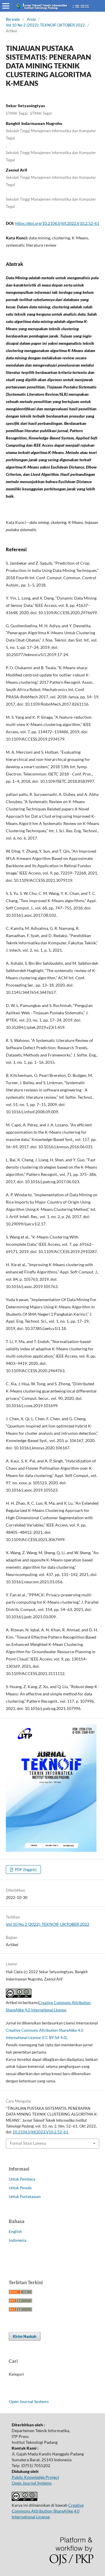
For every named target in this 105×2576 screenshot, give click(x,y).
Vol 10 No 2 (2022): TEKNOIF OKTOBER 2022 (45, 25)
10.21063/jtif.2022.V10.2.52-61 (40, 2132)
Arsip (31, 19)
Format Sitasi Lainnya (28, 2143)
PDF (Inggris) (25, 1870)
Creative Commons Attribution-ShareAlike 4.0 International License (48, 2511)
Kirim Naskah (25, 2336)
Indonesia (17, 2240)
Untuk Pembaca (22, 2179)
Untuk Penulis (20, 2188)
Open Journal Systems (29, 2401)
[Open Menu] (6, 6)
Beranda (13, 19)
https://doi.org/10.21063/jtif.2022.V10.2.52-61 (57, 223)
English (15, 2231)
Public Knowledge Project (35, 2477)
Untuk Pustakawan (25, 2197)
